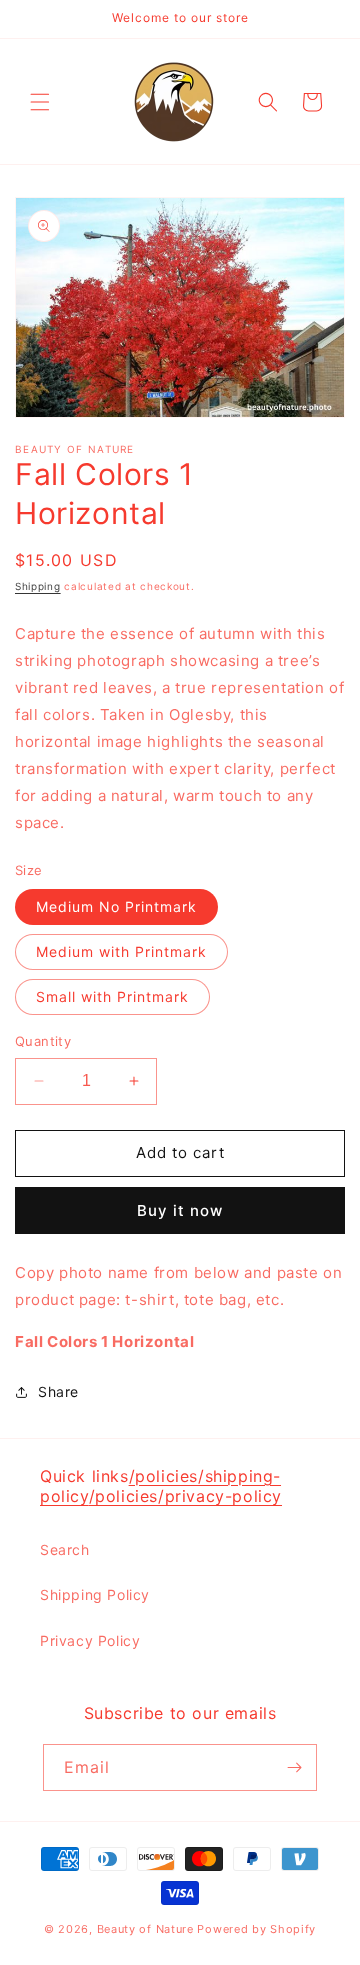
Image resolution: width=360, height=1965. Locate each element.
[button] (40, 102)
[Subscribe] (294, 1767)
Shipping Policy (95, 1594)
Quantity (43, 1041)
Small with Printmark (112, 996)
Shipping (38, 586)
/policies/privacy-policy (185, 1496)
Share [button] (58, 1391)
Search (65, 1549)
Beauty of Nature (145, 1929)
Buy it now (180, 1210)
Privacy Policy (90, 1640)
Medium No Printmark (116, 906)
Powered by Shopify (256, 1929)
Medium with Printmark (121, 951)
